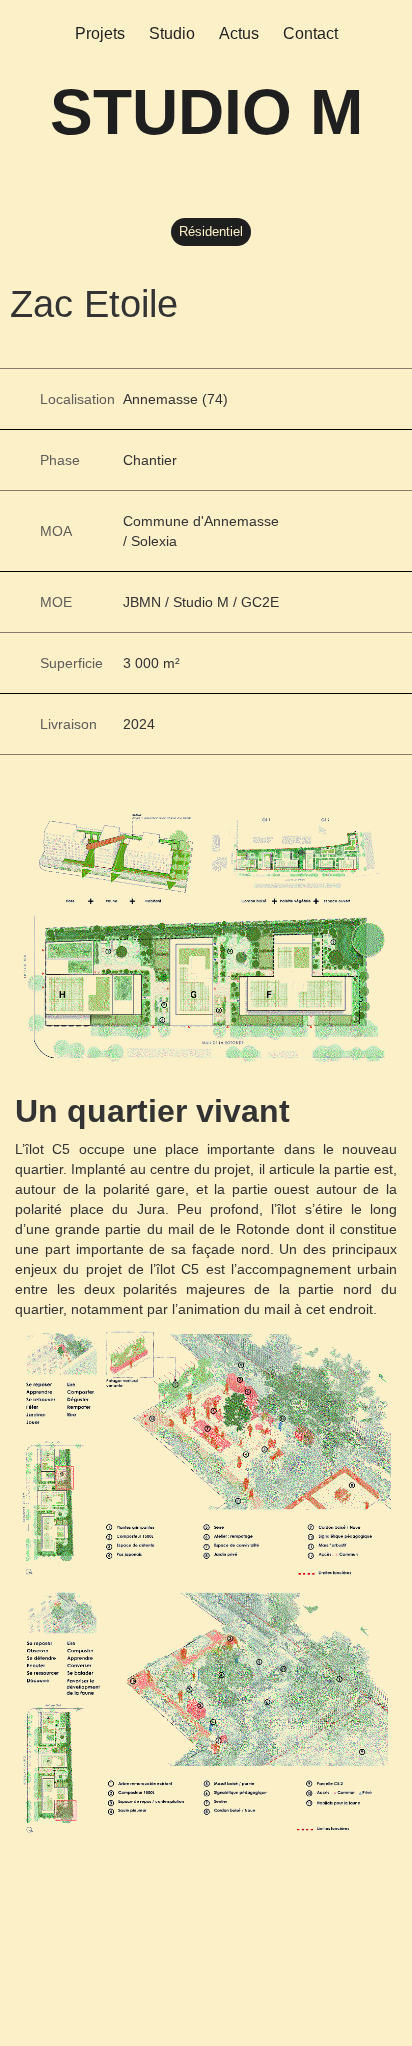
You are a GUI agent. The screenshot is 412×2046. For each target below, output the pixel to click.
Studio (172, 33)
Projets (100, 33)
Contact (310, 33)
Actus (239, 33)
